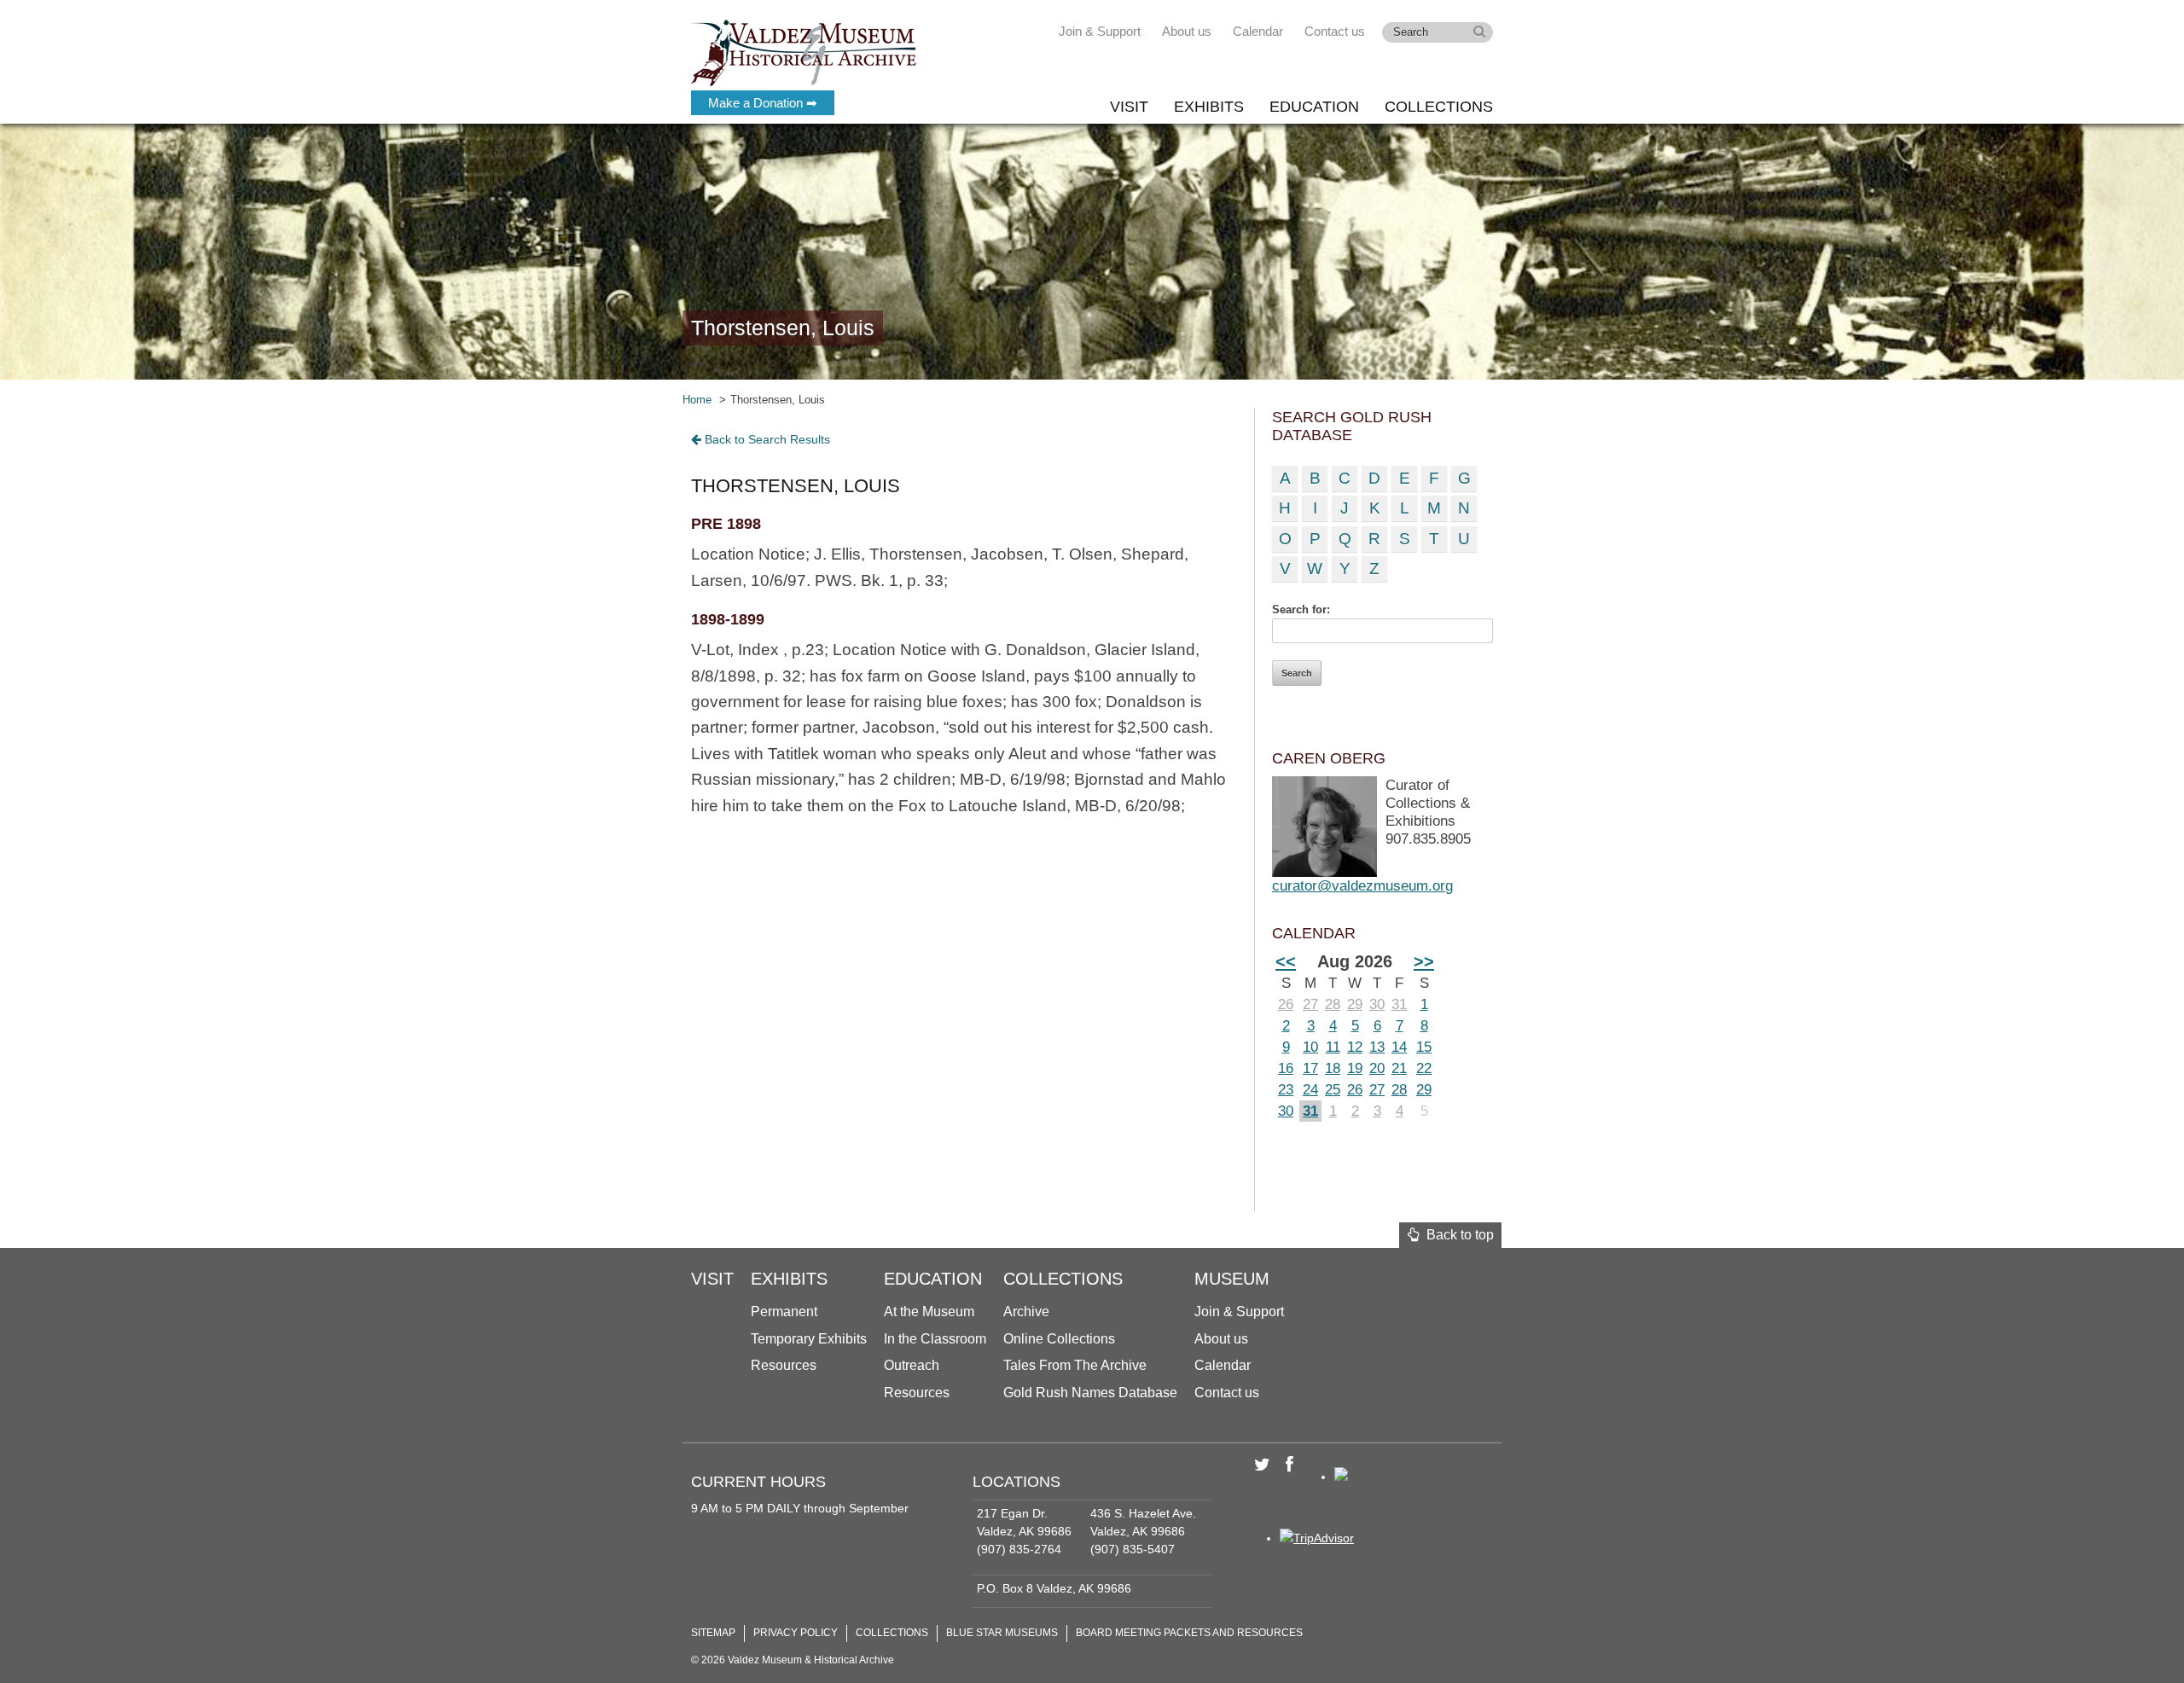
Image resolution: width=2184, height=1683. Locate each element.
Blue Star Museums (1002, 1633)
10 (1310, 1047)
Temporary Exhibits (809, 1339)
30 (1377, 1004)
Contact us (1335, 31)
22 (1424, 1068)
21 (1399, 1068)
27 (1310, 1004)
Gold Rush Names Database (1090, 1393)
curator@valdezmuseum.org (1362, 886)
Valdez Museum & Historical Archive (804, 51)
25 (1333, 1090)
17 (1310, 1068)
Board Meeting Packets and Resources (1189, 1633)
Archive (1026, 1312)
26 (1286, 1004)
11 (1333, 1047)
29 (1355, 1004)
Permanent (784, 1312)
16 (1286, 1068)
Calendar (1258, 31)
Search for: (1301, 609)
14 (1399, 1047)
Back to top (1457, 1235)
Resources (784, 1365)
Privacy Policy (796, 1633)
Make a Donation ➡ (763, 103)
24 (1310, 1090)
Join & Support (1100, 31)
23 (1286, 1090)
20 (1377, 1068)
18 (1333, 1068)
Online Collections (1059, 1339)
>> (1424, 961)
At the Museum (929, 1312)
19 (1355, 1068)
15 (1424, 1047)
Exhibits (1209, 107)
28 (1333, 1004)
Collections (1439, 107)
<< (1286, 961)
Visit (1129, 107)
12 (1355, 1047)
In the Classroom (935, 1339)
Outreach (912, 1365)
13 (1377, 1047)
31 (1399, 1004)
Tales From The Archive (1075, 1365)
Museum (1232, 1279)
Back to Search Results (766, 439)
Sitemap (713, 1633)
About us (1187, 31)
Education (1314, 107)
